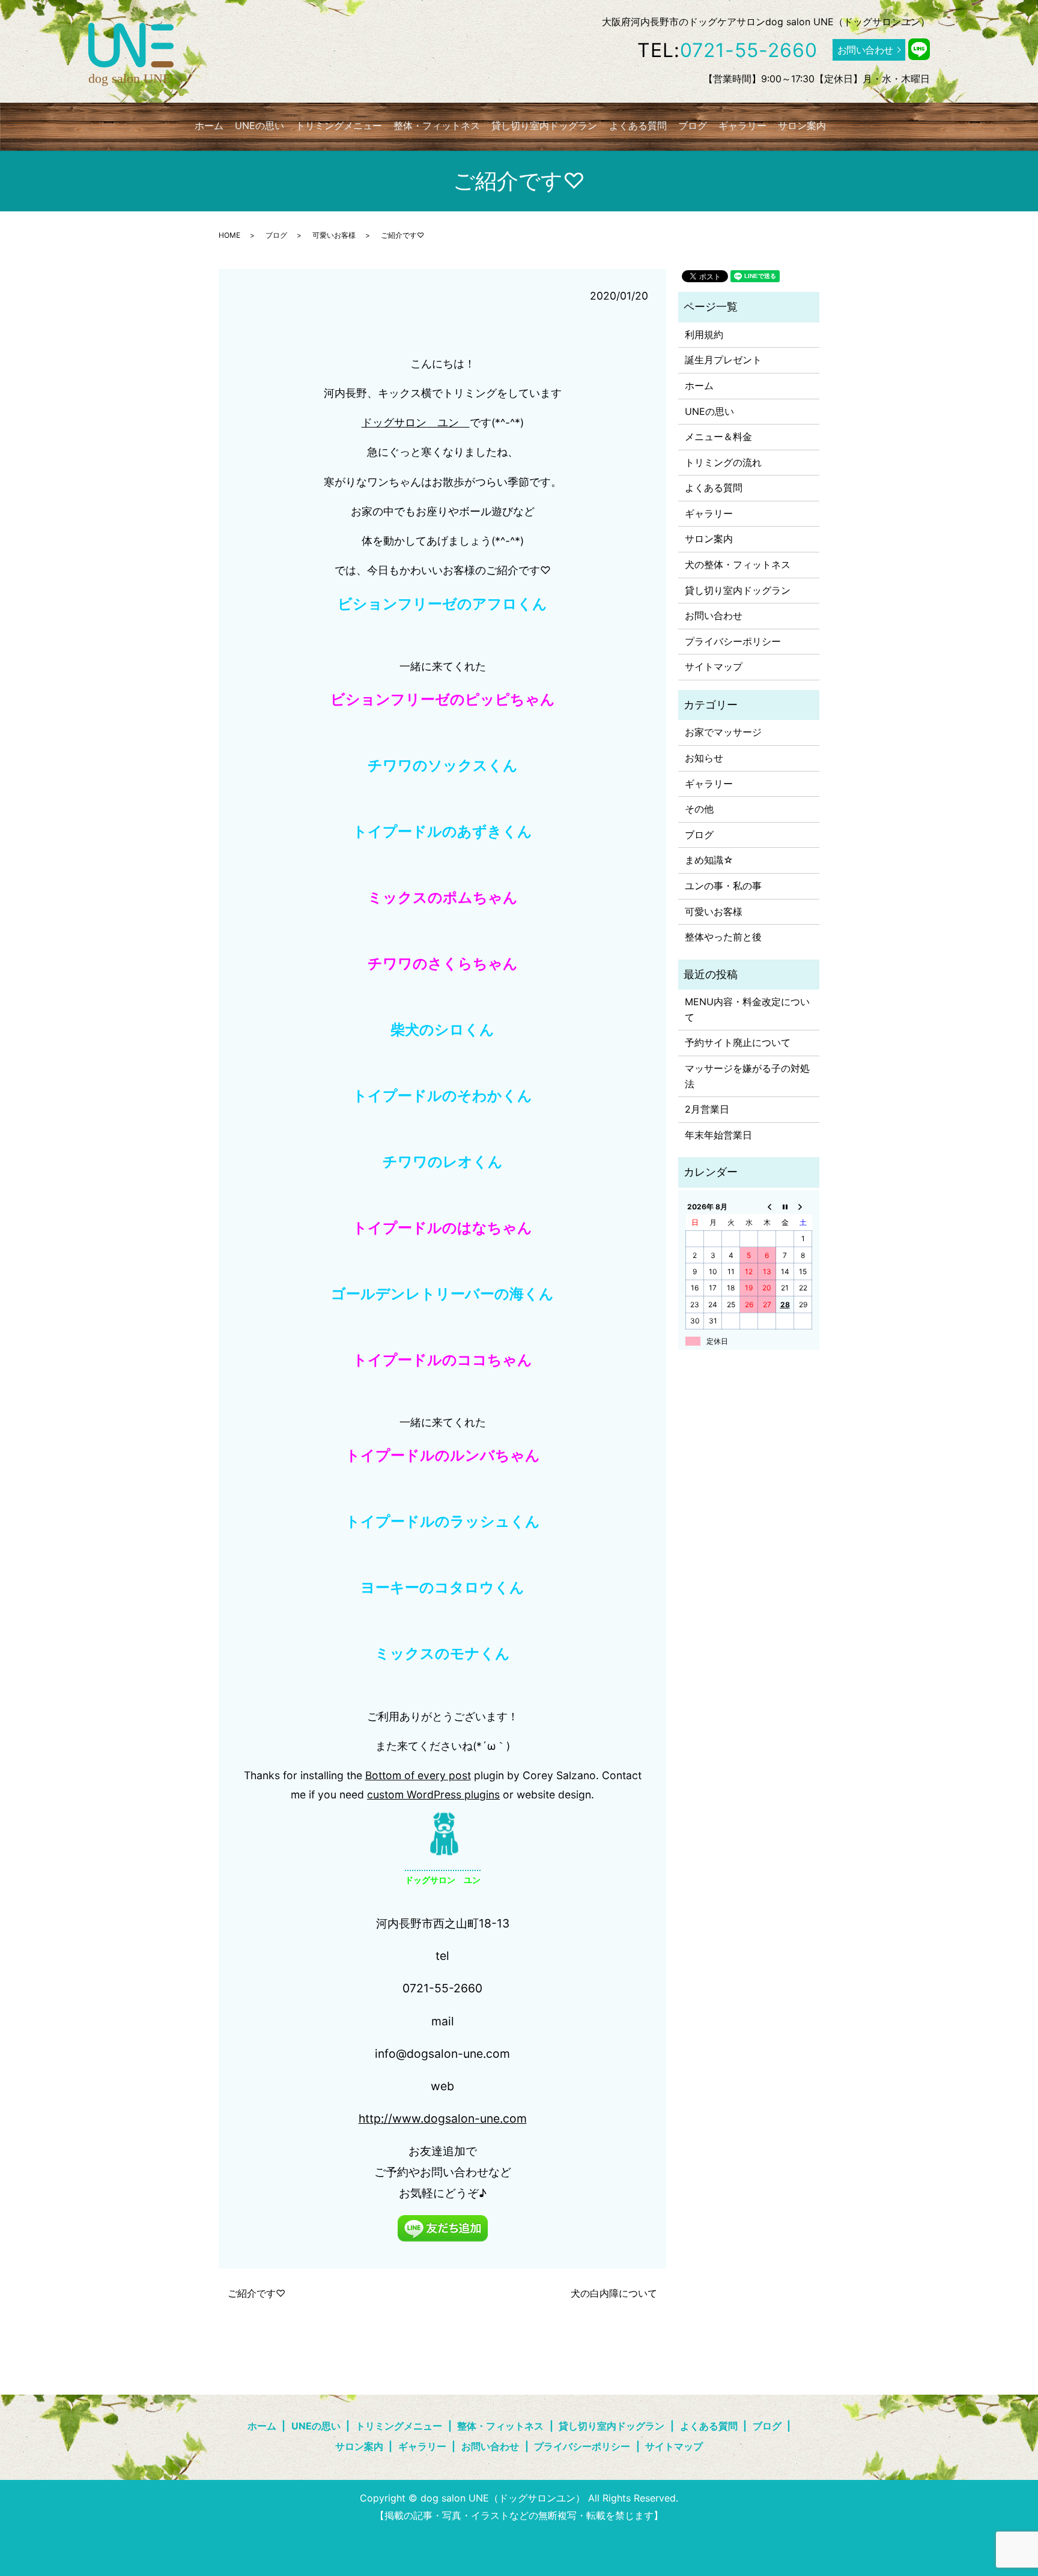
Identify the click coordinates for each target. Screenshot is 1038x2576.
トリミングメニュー (339, 125)
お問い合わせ (865, 50)
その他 (699, 809)
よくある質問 (638, 125)
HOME (229, 235)
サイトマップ (714, 667)
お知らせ (704, 758)
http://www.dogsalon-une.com (443, 2118)
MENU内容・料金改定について (747, 1009)
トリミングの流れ (723, 462)
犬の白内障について (614, 2293)
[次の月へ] (803, 1206)
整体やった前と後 (723, 937)
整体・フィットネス (437, 125)
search (846, 125)
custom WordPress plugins (433, 1794)
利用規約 (704, 334)
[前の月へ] (767, 1206)
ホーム (209, 125)
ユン (448, 422)
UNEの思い (259, 125)
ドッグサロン (394, 422)
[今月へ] (785, 1206)
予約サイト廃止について (738, 1042)
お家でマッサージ (723, 732)
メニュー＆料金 (718, 437)
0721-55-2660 (749, 50)
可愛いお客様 (334, 235)
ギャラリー (742, 125)
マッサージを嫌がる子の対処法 (747, 1076)
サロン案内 (802, 125)
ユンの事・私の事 (723, 886)
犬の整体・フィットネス (738, 564)
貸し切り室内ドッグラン (544, 125)
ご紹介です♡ (256, 2293)
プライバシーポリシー (733, 641)
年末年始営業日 (718, 1135)
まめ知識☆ (709, 860)
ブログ (693, 125)
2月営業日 (707, 1109)
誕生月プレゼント (723, 360)
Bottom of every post (418, 1775)
